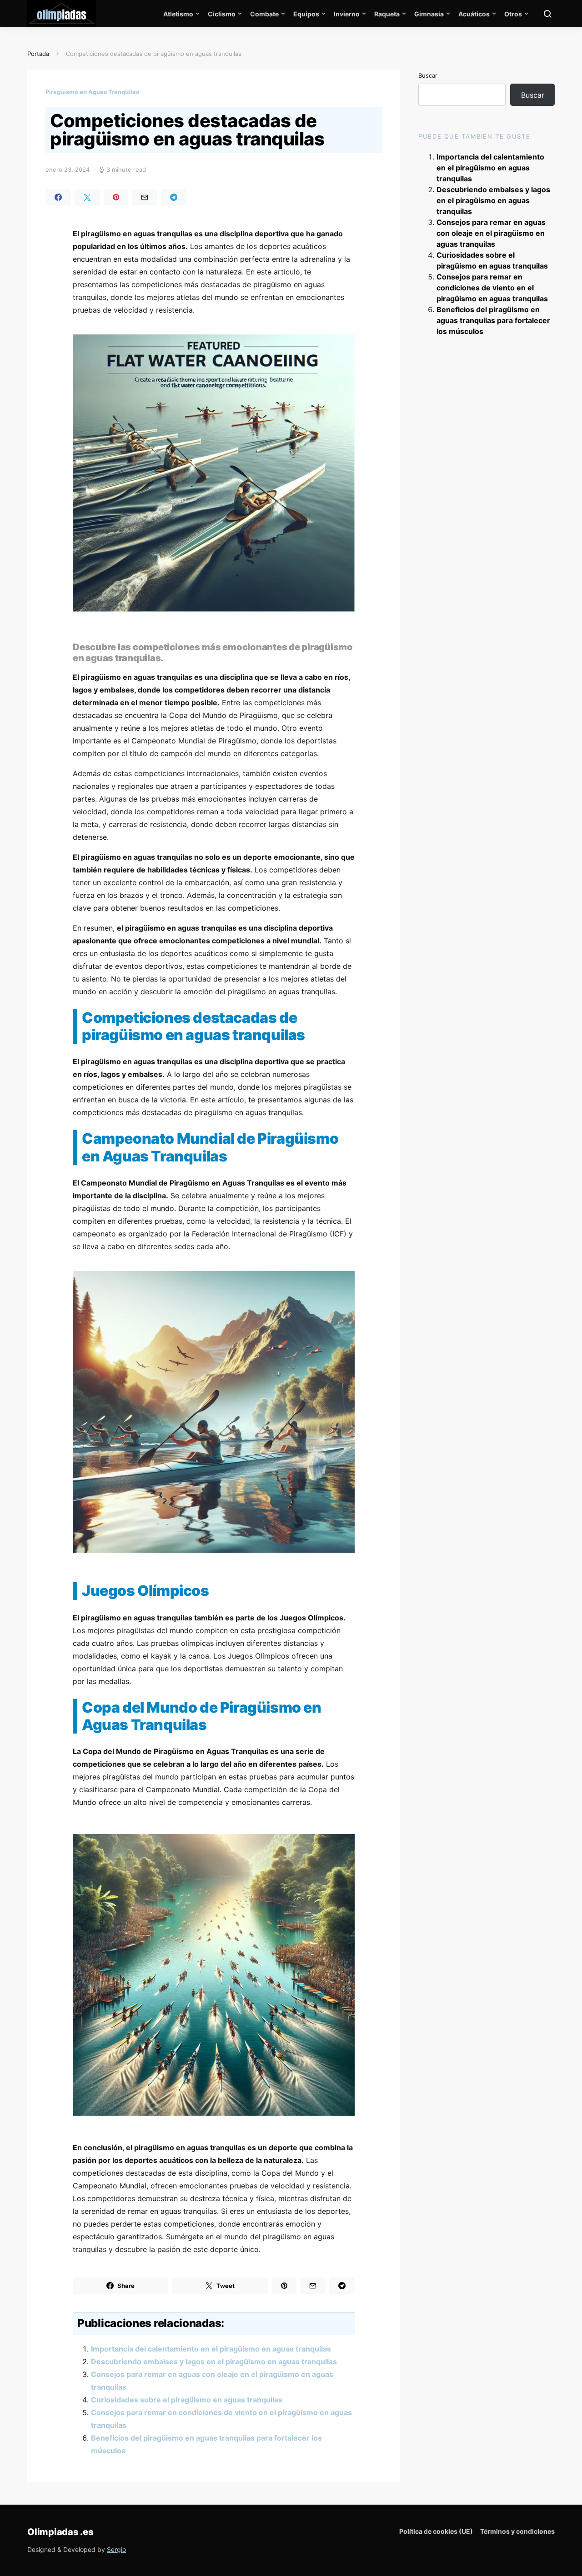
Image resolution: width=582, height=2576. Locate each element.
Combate (264, 14)
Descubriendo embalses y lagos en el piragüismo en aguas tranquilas (214, 2362)
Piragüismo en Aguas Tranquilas (92, 92)
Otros (513, 14)
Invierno (347, 14)
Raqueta (387, 14)
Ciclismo (222, 14)
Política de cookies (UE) (436, 2531)
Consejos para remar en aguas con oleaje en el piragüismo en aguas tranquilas (491, 233)
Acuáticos (474, 14)
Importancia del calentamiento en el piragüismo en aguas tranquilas (211, 2349)
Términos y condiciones (517, 2531)
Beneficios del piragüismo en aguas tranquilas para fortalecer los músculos (493, 320)
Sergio (116, 2549)
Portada (38, 54)
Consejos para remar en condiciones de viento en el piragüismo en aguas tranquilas (492, 288)
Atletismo (178, 14)
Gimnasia (429, 14)
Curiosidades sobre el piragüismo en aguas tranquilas (187, 2400)
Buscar (428, 75)
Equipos (306, 14)
